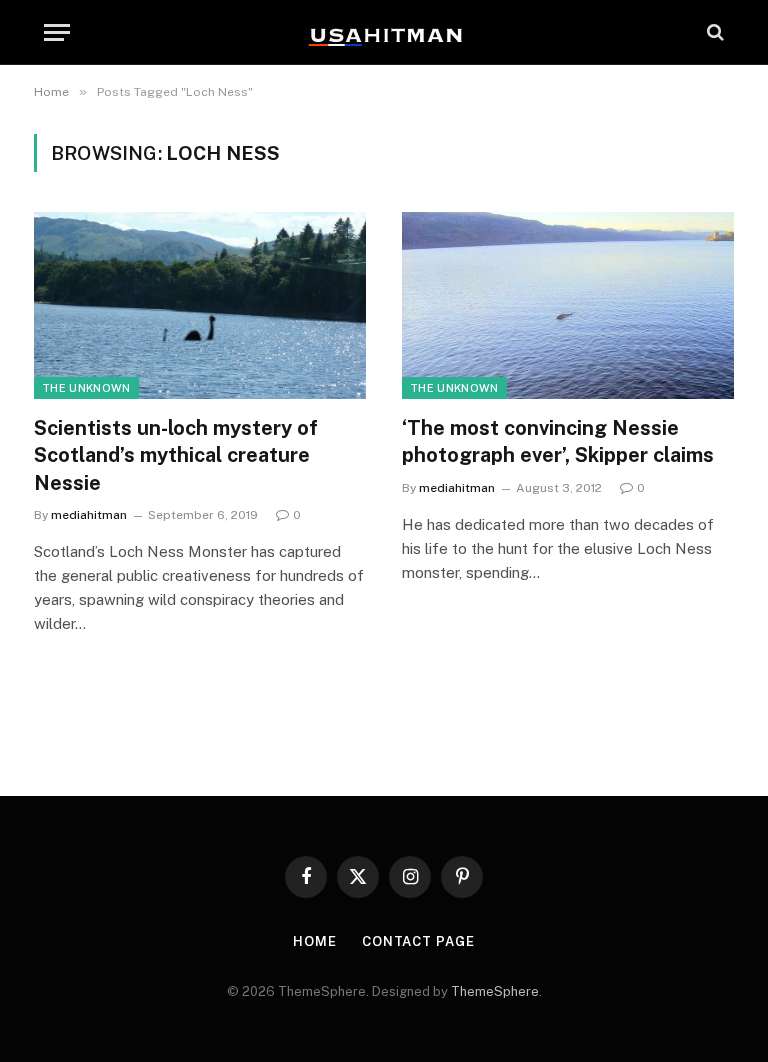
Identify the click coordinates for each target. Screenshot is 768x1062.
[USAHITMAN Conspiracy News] (384, 32)
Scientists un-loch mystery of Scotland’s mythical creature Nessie (176, 455)
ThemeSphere (495, 991)
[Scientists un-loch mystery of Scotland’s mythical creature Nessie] (200, 305)
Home (315, 941)
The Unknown (86, 388)
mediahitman (89, 515)
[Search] (713, 32)
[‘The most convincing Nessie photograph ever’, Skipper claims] (568, 305)
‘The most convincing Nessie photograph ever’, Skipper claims (558, 441)
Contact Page (418, 941)
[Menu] (57, 32)
